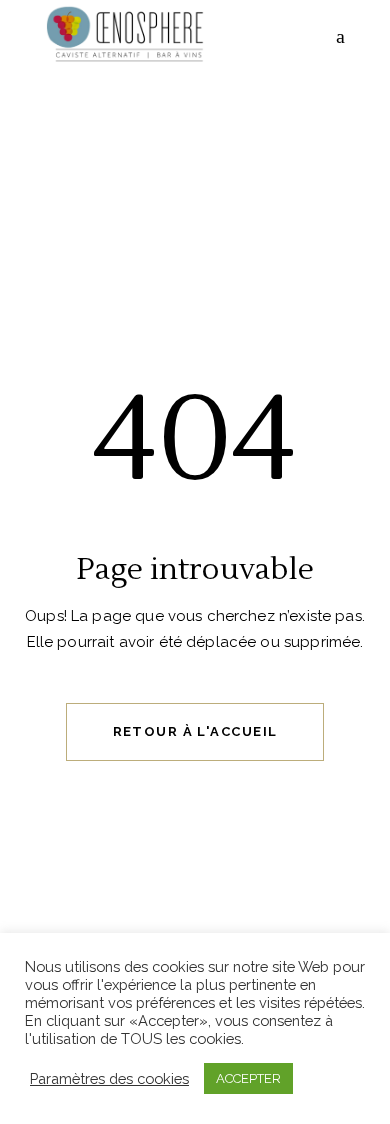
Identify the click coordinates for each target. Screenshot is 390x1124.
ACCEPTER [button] (248, 1078)
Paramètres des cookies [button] (109, 1078)
